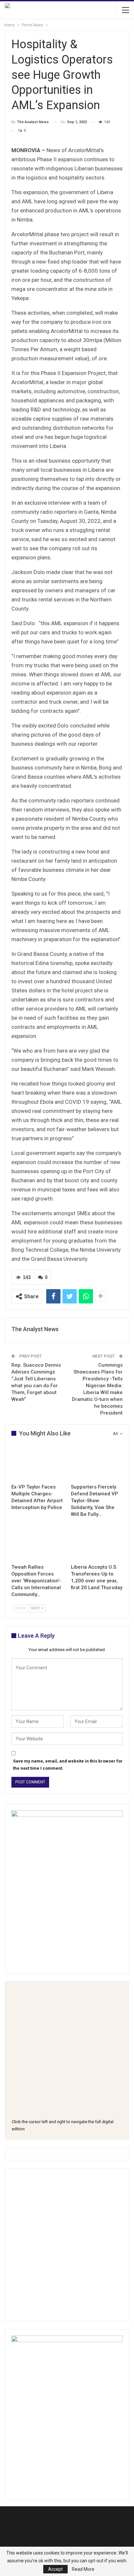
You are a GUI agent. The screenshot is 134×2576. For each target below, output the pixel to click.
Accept (55, 2569)
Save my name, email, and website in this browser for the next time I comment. (68, 1765)
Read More (83, 2569)
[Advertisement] (67, 2245)
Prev (21, 1608)
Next (36, 1608)
